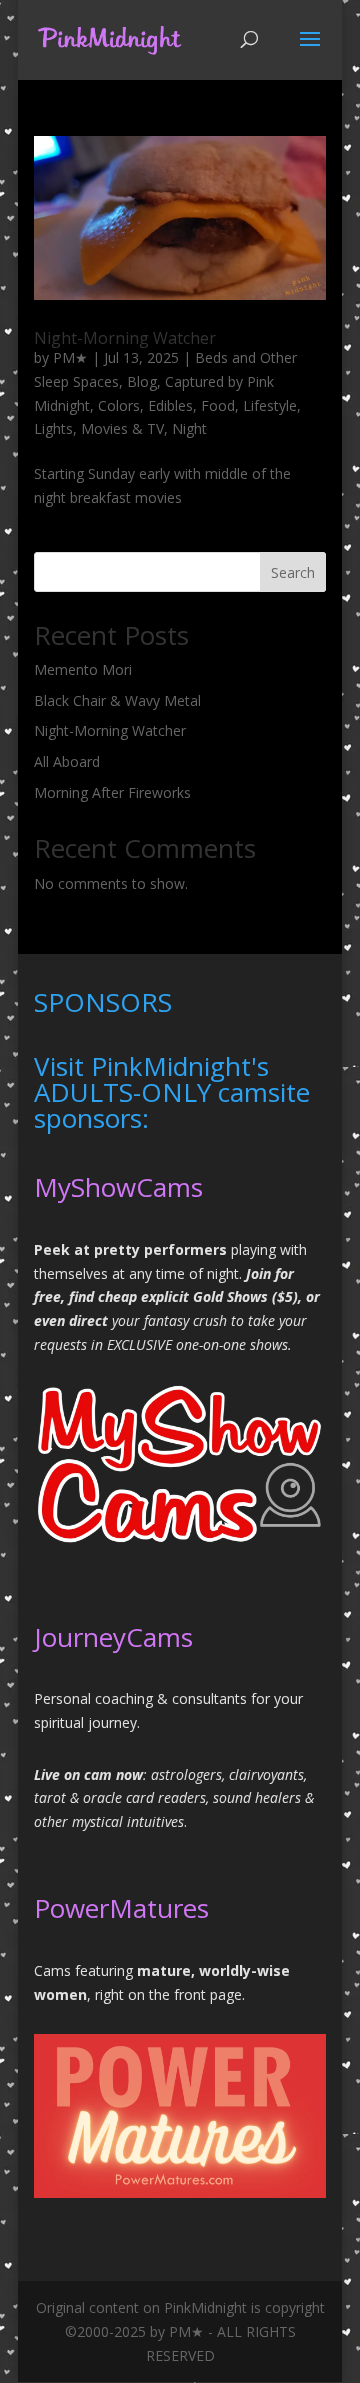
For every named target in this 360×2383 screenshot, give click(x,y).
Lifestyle (270, 405)
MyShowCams (118, 1187)
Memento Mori (83, 669)
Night (189, 428)
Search (293, 572)
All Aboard (67, 761)
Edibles (170, 405)
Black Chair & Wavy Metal (117, 700)
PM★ (70, 357)
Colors (119, 405)
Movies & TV (122, 428)
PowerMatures (121, 1908)
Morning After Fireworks (112, 792)
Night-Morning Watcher (125, 338)
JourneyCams (113, 1637)
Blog (142, 381)
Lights (53, 428)
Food (218, 405)
